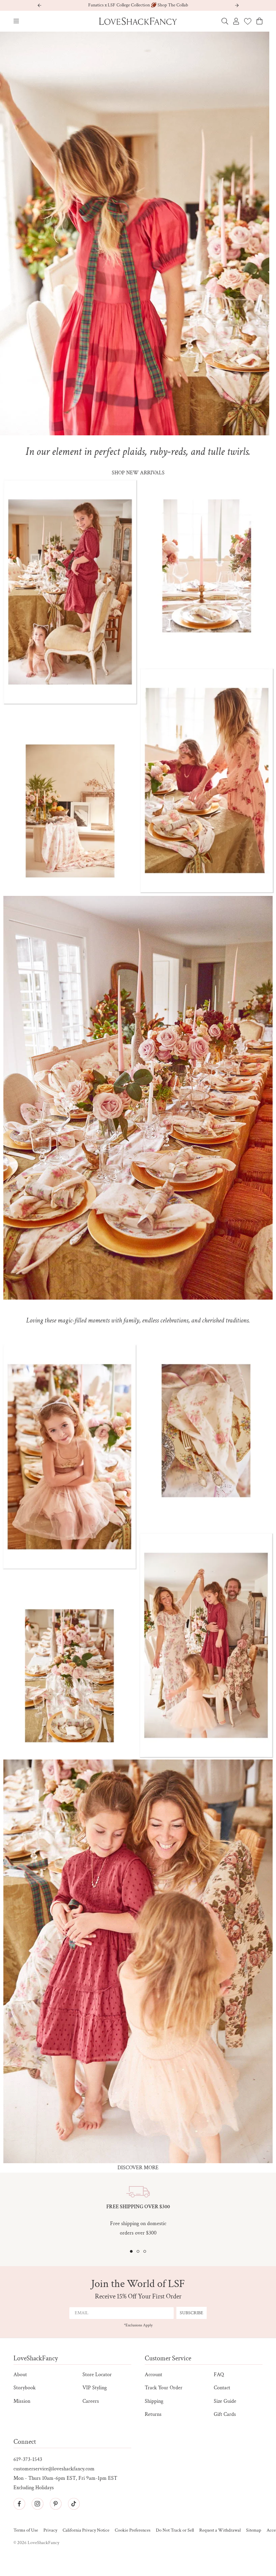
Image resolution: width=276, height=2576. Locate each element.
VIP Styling (95, 2388)
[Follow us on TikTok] (74, 2504)
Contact (222, 2388)
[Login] (236, 21)
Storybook (25, 2388)
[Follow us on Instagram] (37, 2504)
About (20, 2375)
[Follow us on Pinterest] (56, 2504)
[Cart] (260, 21)
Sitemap (254, 2530)
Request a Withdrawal (220, 2530)
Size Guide (225, 2401)
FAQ (219, 2375)
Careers (91, 2401)
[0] (248, 21)
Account (153, 2375)
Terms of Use (26, 2530)
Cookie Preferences (133, 2530)
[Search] (225, 21)
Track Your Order (164, 2388)
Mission (22, 2401)
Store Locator (97, 2375)
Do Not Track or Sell (175, 2530)
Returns (153, 2414)
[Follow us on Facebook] (19, 2504)
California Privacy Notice (86, 2530)
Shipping (154, 2401)
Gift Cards (225, 2414)
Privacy (50, 2530)
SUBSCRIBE (192, 2313)
